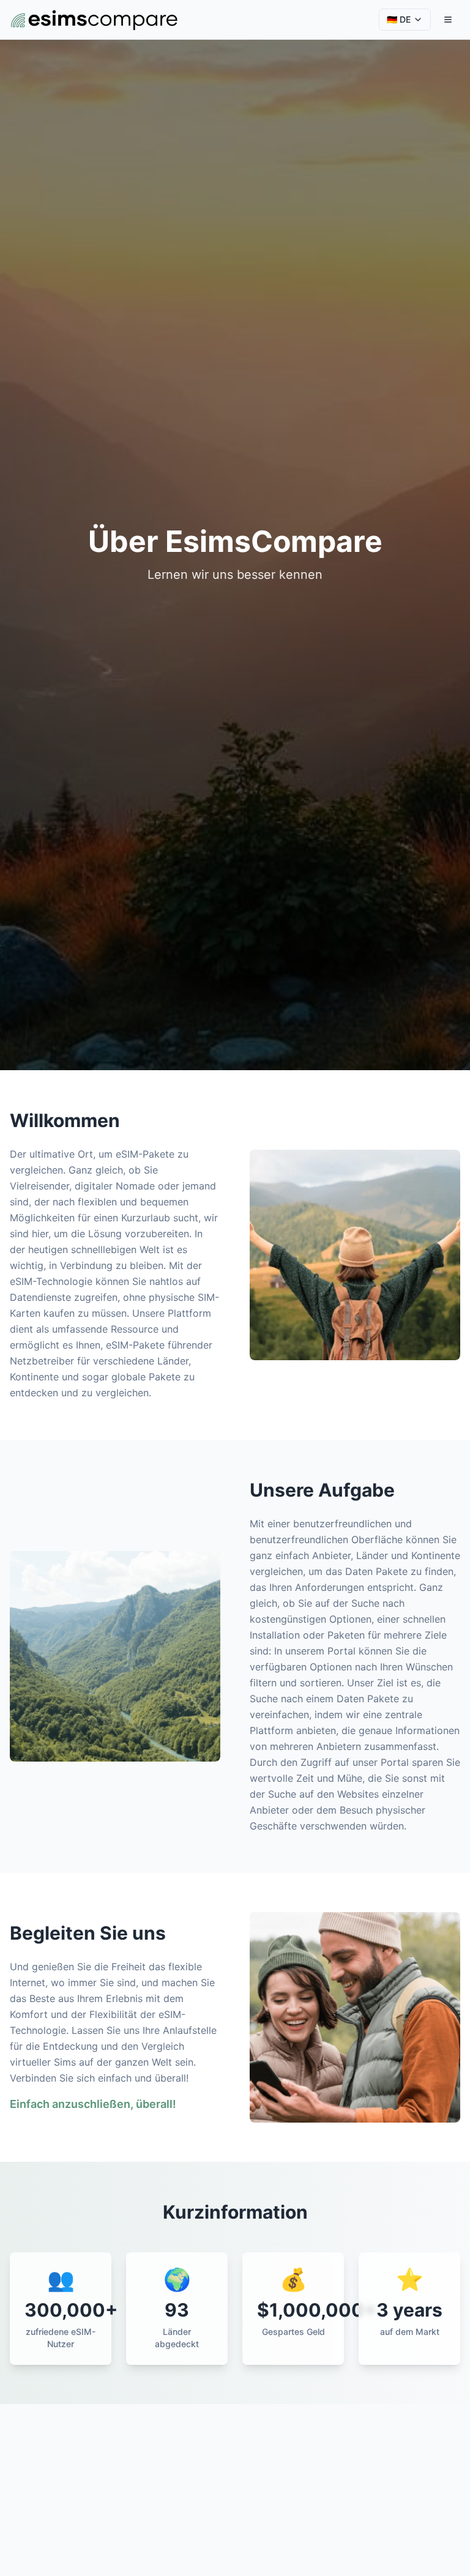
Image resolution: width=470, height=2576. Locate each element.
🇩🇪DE (399, 19)
